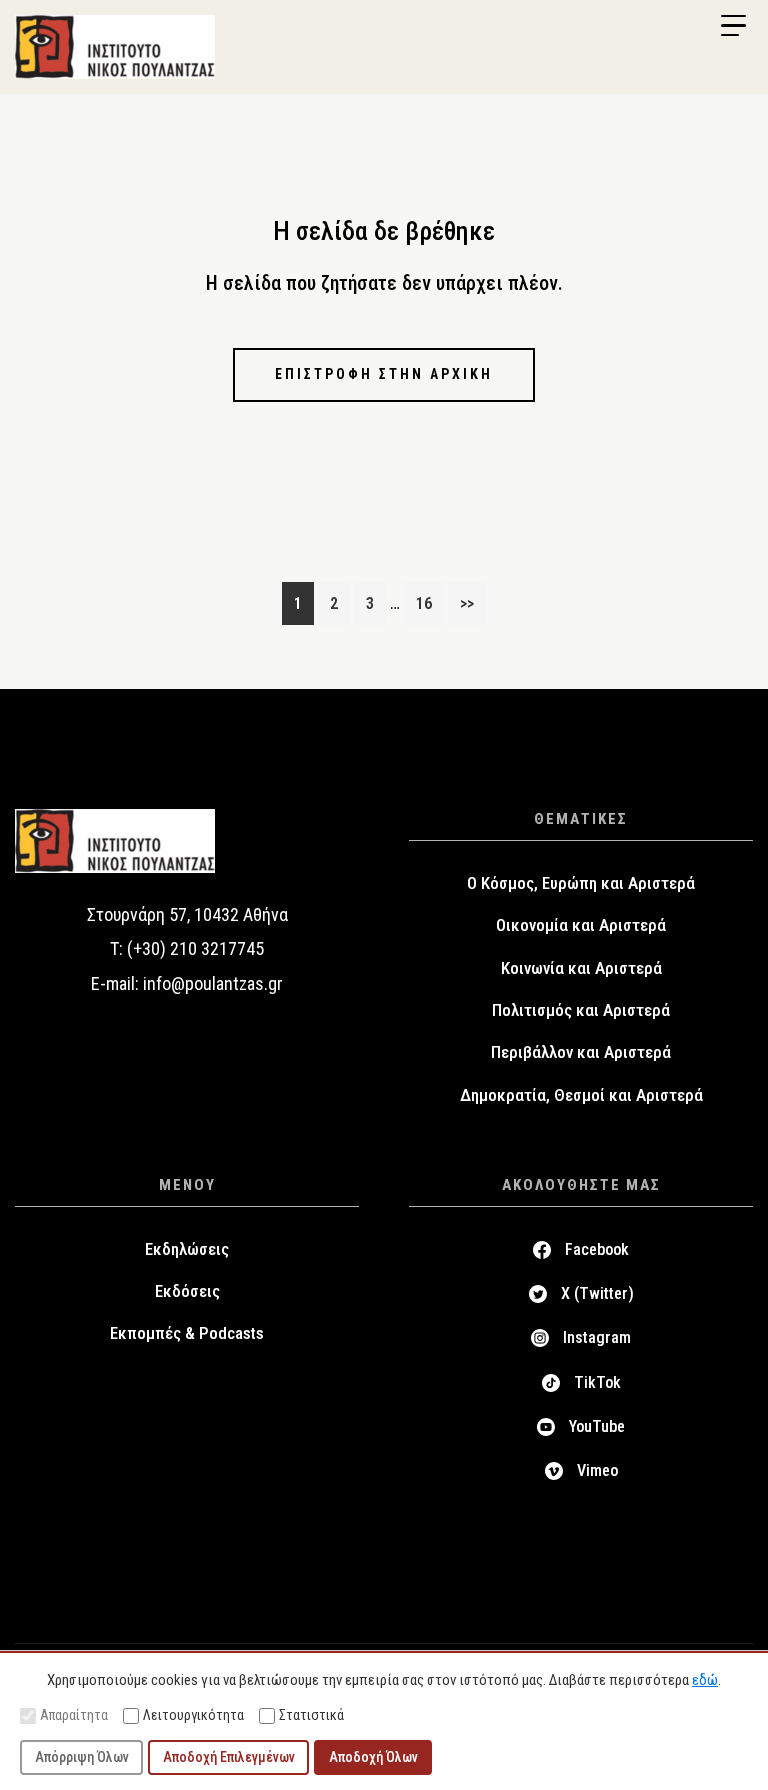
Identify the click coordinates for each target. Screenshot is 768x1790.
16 (429, 603)
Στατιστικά (311, 1715)
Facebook (597, 1249)
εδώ (705, 1680)
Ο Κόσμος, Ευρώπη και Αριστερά (581, 883)
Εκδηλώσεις (187, 1249)
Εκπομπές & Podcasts (187, 1333)
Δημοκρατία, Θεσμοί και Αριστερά (581, 1095)
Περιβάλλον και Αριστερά (581, 1052)
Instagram (597, 1337)
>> (467, 603)
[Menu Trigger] (733, 26)
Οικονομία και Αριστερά (581, 925)
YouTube (597, 1426)
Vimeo (597, 1470)
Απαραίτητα (74, 1715)
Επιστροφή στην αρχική (384, 374)
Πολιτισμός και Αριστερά (581, 1010)
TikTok (597, 1382)
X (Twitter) (597, 1293)
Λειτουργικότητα (193, 1715)
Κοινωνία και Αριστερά (581, 968)
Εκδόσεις (187, 1291)
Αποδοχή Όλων (373, 1757)
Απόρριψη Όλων (82, 1757)
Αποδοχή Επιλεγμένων (229, 1757)
